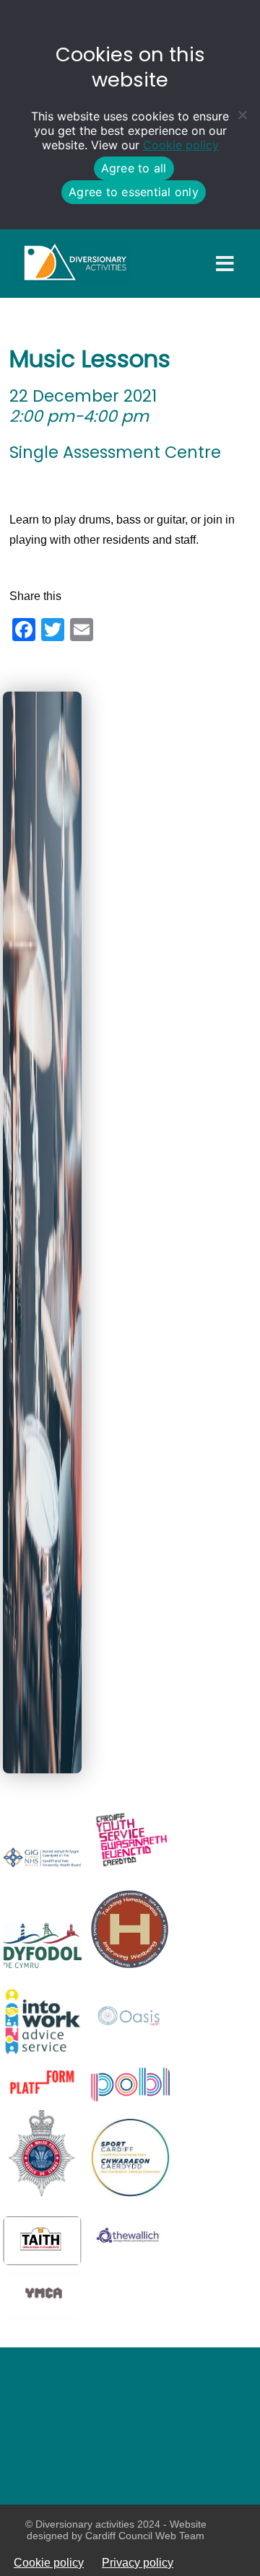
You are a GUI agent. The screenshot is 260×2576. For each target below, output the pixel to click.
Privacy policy (138, 2562)
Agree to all (134, 168)
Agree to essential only (134, 192)
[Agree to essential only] (242, 115)
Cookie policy (181, 145)
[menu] (225, 264)
